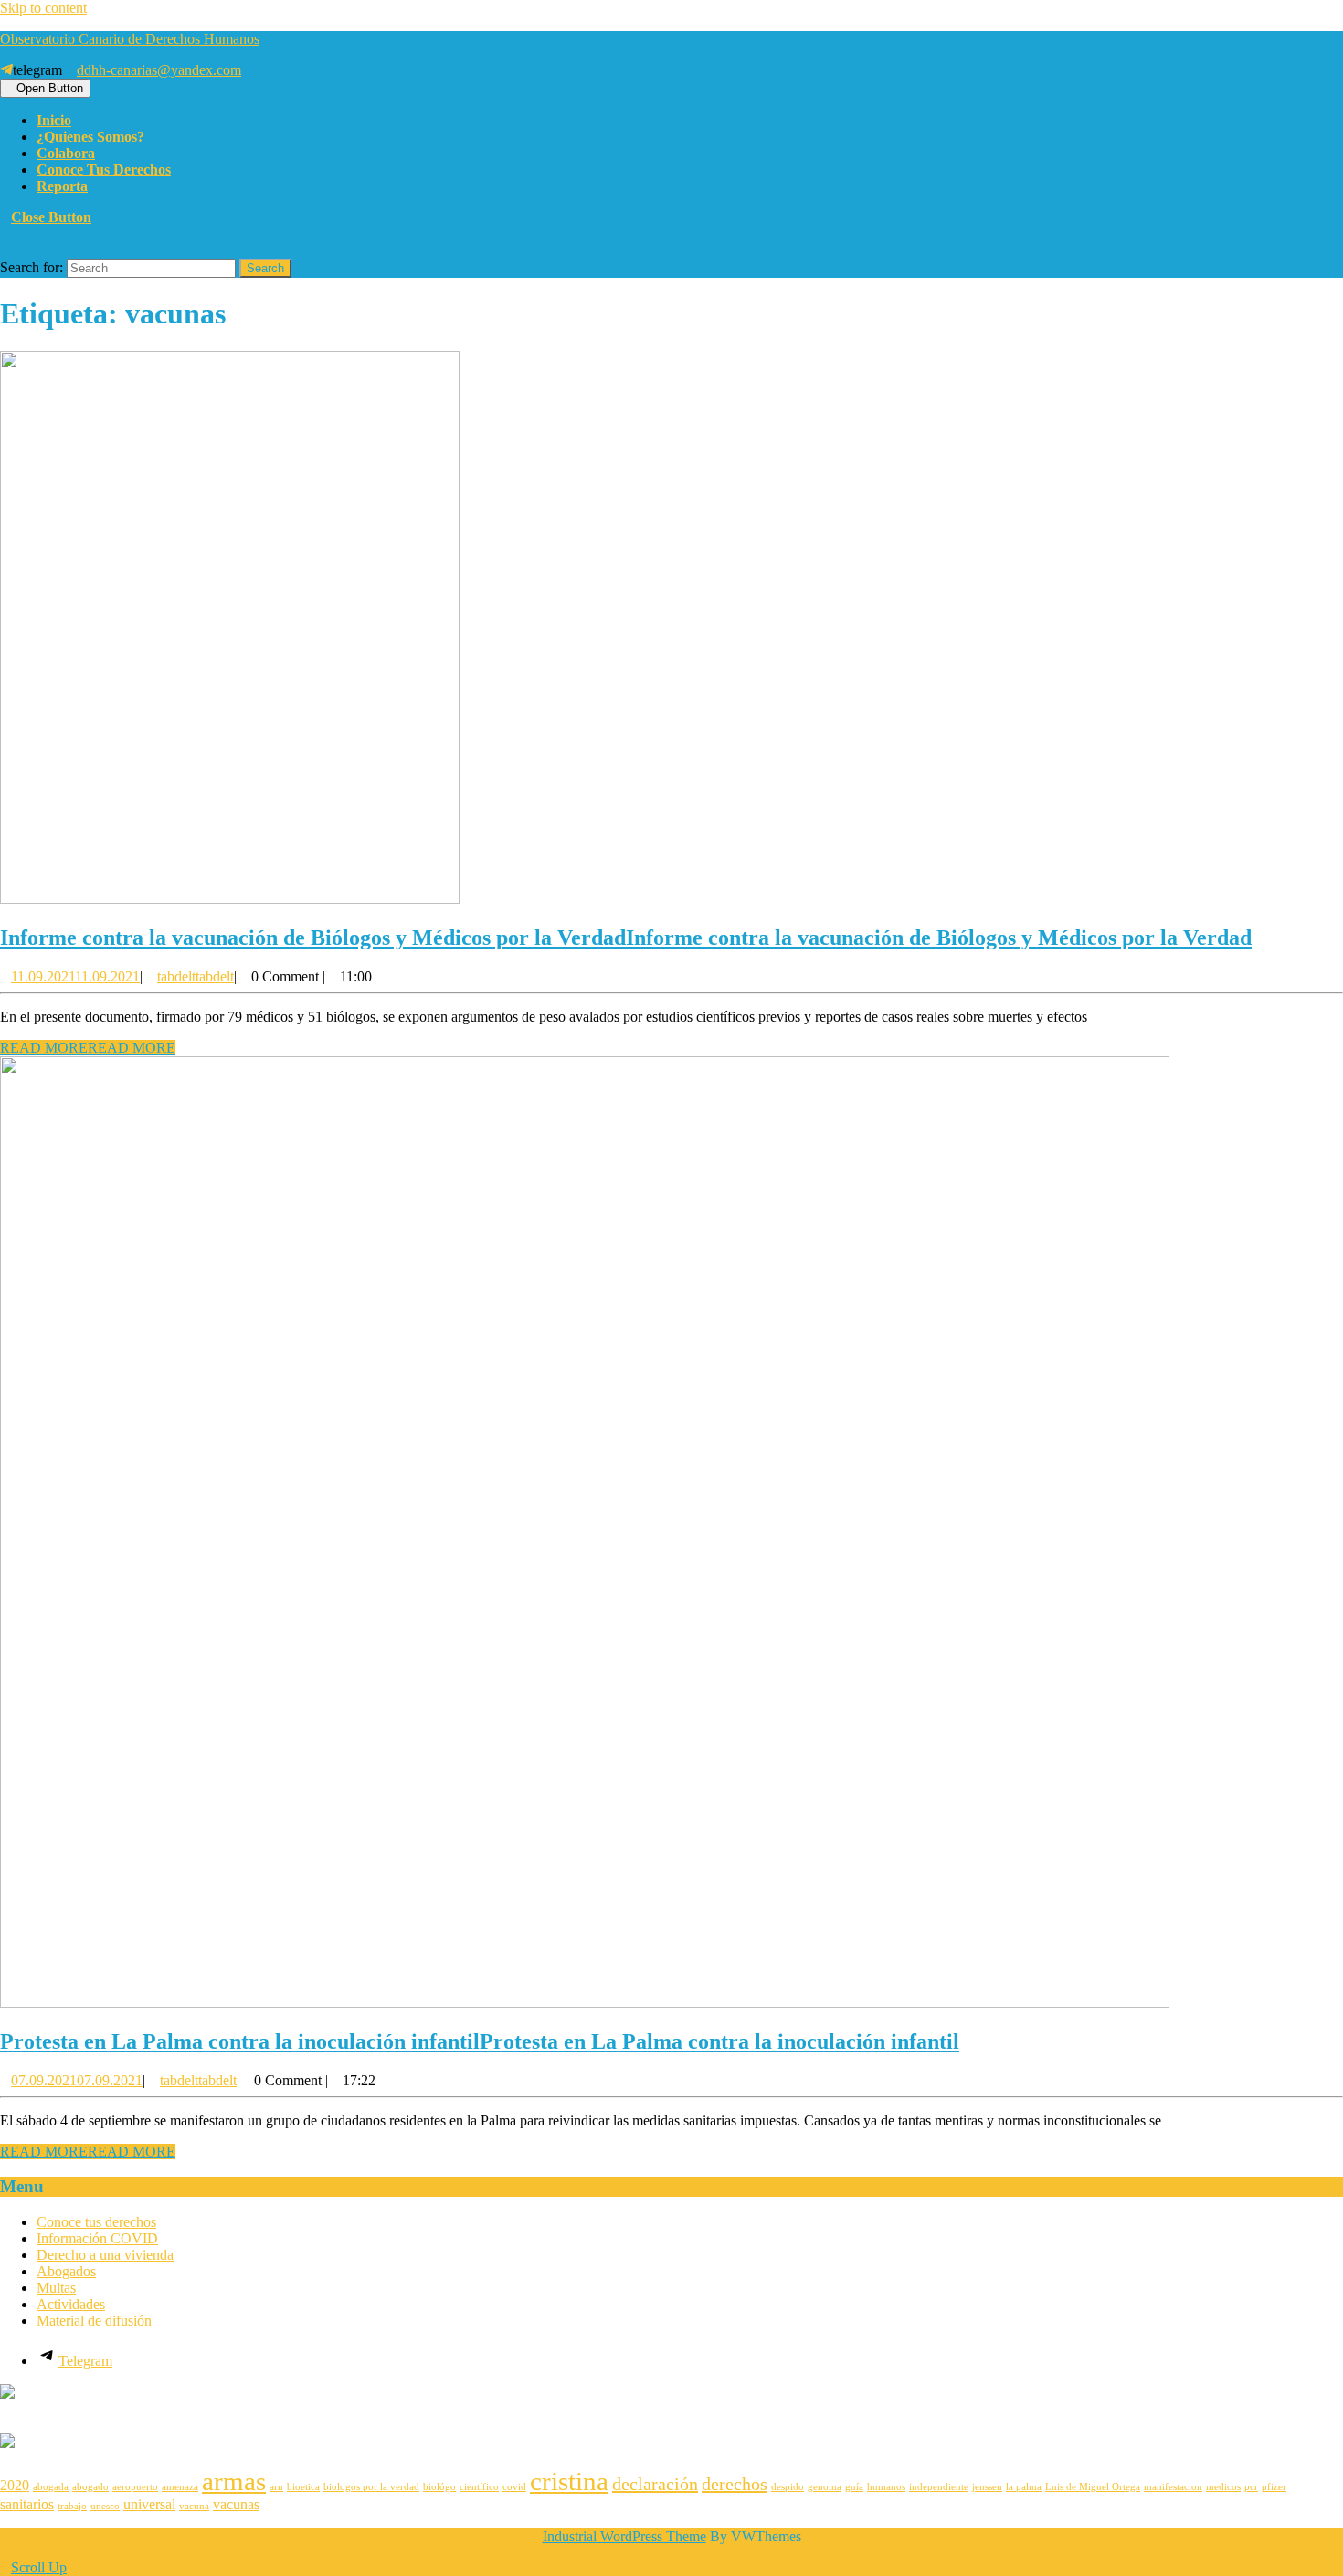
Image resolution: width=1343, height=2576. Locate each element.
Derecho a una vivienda (105, 2255)
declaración (655, 2484)
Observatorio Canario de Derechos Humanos (130, 39)
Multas (56, 2288)
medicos (1223, 2487)
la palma (1024, 2487)
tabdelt (196, 976)
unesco (105, 2506)
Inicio (54, 120)
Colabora (66, 153)
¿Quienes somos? (90, 137)
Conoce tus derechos (104, 170)
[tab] (45, 88)
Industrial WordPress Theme (624, 2536)
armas (234, 2481)
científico (479, 2487)
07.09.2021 (77, 2080)
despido (788, 2487)
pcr (1251, 2487)
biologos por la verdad (371, 2487)
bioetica (303, 2487)
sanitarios (27, 2505)
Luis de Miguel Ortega (1093, 2487)
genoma (825, 2487)
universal (149, 2505)
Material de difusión (94, 2321)
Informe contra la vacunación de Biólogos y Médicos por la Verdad (626, 938)
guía (854, 2487)
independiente (939, 2487)
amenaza (180, 2487)
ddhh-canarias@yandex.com (159, 70)
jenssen (987, 2487)
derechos (735, 2484)
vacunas (236, 2505)
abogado (90, 2487)
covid (514, 2487)
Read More (88, 1048)
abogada (51, 2487)
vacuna (194, 2506)
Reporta (62, 186)
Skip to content (43, 8)
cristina (569, 2481)
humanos (886, 2487)
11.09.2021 (75, 976)
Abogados (66, 2271)
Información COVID (97, 2238)
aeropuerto (135, 2487)
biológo (439, 2487)
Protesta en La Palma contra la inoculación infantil (480, 2041)
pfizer (1274, 2487)
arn (276, 2487)
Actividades (71, 2304)
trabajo (72, 2506)
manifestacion (1173, 2487)
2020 (15, 2486)
